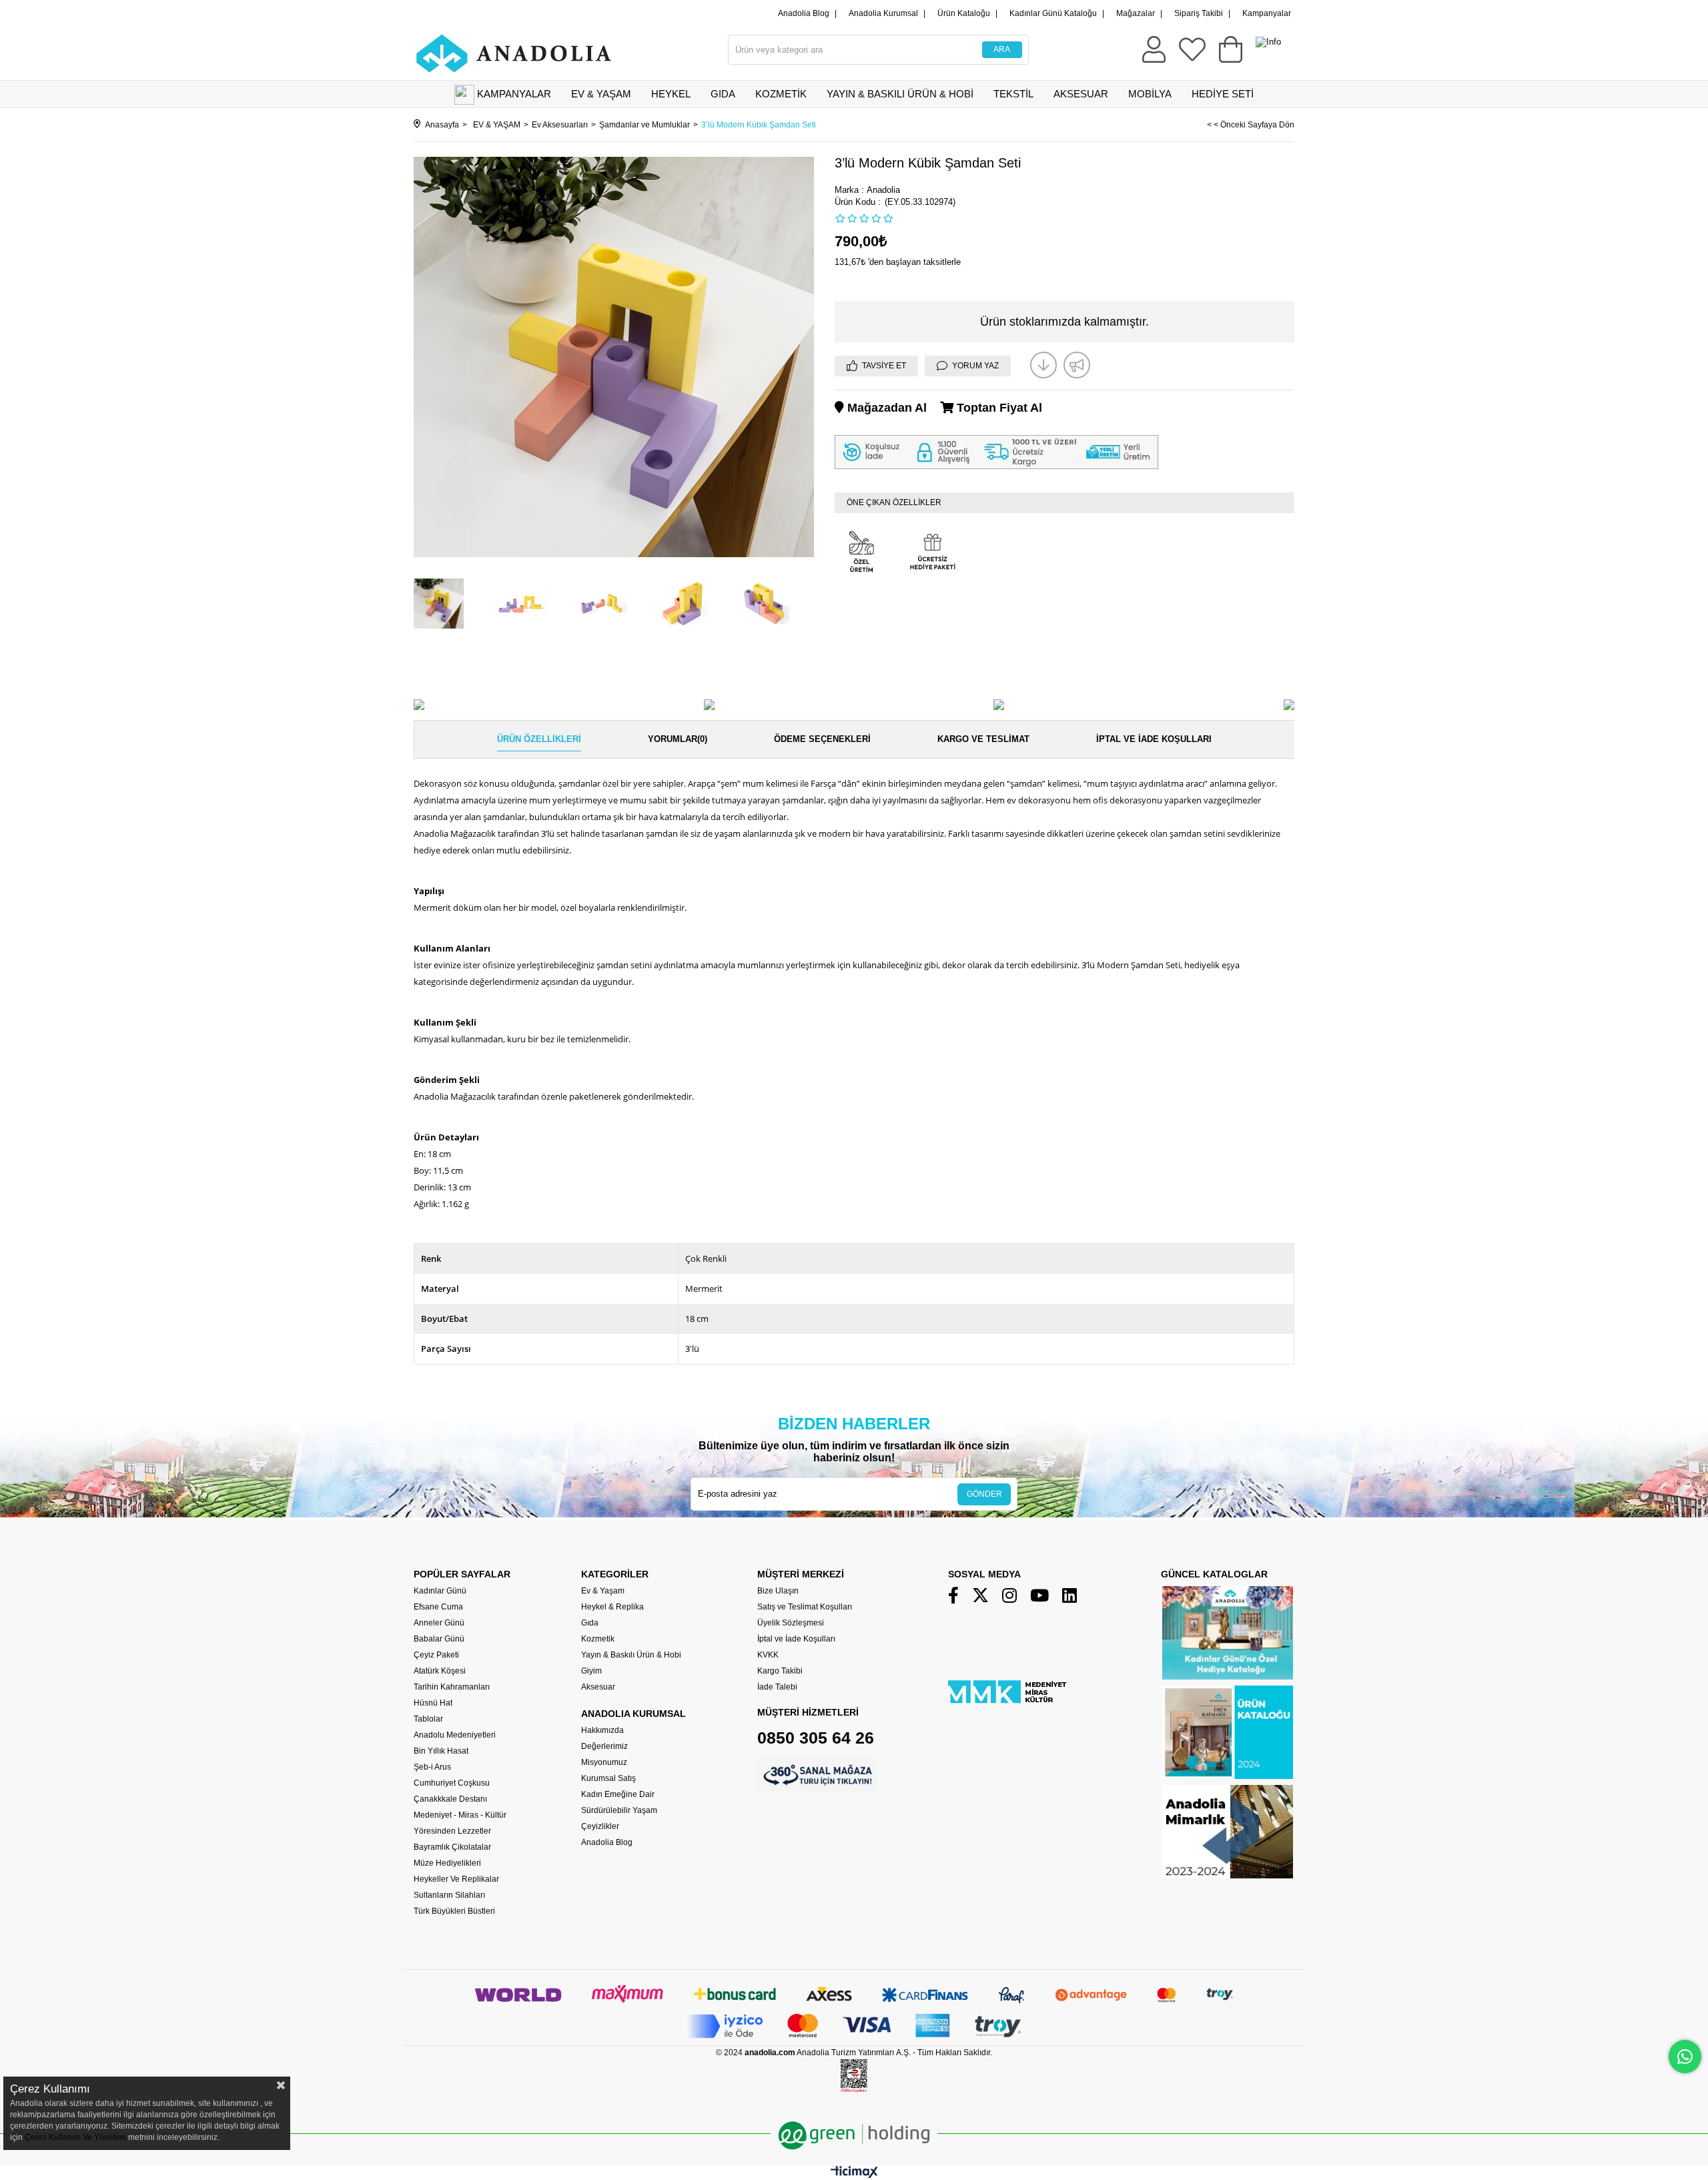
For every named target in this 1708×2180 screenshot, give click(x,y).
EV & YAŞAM (601, 94)
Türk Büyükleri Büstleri (454, 1911)
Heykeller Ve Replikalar (456, 1879)
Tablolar (428, 1719)
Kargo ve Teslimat (983, 739)
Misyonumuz (604, 1762)
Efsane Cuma (438, 1607)
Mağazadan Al (885, 408)
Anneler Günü (439, 1623)
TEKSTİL (1013, 94)
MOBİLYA (1150, 94)
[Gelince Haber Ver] (1077, 365)
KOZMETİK (781, 94)
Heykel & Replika (612, 1607)
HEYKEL (671, 94)
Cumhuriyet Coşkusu (452, 1783)
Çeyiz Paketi (436, 1655)
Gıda (590, 1623)
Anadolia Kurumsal (883, 13)
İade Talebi (777, 1687)
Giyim (591, 1671)
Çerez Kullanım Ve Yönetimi (74, 2137)
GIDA (723, 94)
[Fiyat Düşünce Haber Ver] (1043, 365)
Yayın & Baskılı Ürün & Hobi (631, 1655)
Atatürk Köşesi (440, 1671)
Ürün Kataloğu (964, 13)
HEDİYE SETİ (1223, 94)
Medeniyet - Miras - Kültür (460, 1815)
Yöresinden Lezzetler (452, 1831)
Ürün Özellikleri (539, 739)
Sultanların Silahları (449, 1895)
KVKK (768, 1655)
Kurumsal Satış (608, 1778)
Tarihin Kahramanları (452, 1687)
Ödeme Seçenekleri (822, 739)
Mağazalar (1136, 13)
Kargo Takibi (780, 1671)
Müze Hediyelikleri (447, 1863)
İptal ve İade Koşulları (1154, 739)
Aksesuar (598, 1687)
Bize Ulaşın (778, 1591)
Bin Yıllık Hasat (441, 1751)
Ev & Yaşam (603, 1591)
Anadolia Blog (804, 13)
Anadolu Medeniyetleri (455, 1735)
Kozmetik (598, 1639)
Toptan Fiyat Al (998, 408)
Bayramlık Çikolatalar (452, 1847)
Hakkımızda (602, 1730)
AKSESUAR (1081, 94)
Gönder (984, 1494)
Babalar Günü (439, 1639)
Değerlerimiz (604, 1746)
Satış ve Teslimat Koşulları (805, 1607)
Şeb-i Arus (432, 1767)
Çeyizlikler (600, 1826)
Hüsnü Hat (433, 1703)
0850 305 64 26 (816, 1738)
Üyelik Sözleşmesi (791, 1623)
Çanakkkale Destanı (450, 1799)
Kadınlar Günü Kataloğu (1053, 13)
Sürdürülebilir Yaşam (619, 1810)
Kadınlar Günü (440, 1591)
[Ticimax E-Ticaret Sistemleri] (854, 2175)
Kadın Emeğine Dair (618, 1794)
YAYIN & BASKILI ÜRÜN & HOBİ (900, 94)
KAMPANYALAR (514, 94)
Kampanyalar (1267, 13)
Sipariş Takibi (1199, 13)
